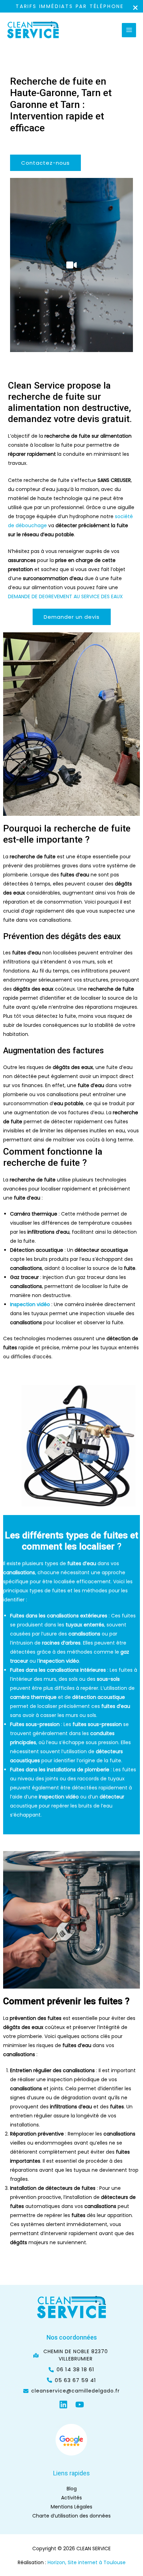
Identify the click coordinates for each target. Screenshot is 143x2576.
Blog (72, 2489)
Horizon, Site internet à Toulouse (87, 2562)
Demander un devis (72, 617)
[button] (45, 163)
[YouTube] (80, 2405)
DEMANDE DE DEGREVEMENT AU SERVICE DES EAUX (65, 596)
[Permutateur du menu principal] (129, 30)
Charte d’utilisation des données (71, 2516)
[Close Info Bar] (135, 8)
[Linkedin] (63, 2405)
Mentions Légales (71, 2507)
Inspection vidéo (30, 1304)
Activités (71, 2498)
